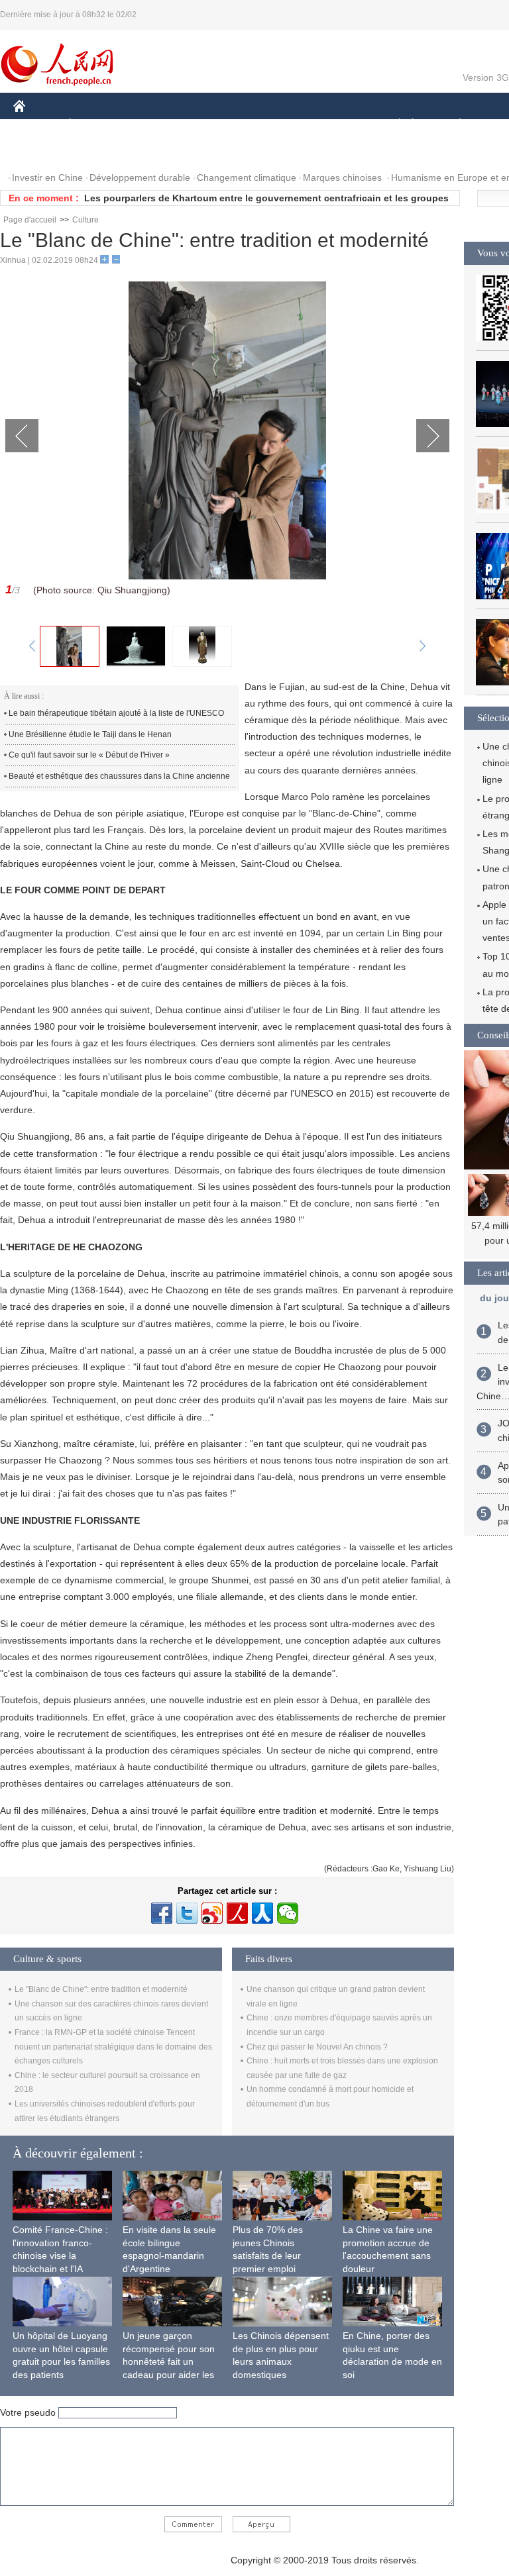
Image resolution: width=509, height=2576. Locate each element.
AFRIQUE (213, 125)
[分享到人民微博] (237, 1913)
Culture (85, 220)
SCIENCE (272, 125)
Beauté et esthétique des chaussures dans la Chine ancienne (119, 776)
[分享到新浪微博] (212, 1913)
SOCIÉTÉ (393, 125)
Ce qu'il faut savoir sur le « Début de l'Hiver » (89, 755)
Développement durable (140, 177)
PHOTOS (41, 151)
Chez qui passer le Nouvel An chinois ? (317, 2047)
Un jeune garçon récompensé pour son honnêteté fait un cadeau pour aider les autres (169, 2361)
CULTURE (333, 125)
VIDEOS (95, 151)
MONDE (156, 125)
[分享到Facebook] (162, 1913)
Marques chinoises (342, 177)
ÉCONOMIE (95, 125)
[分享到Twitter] (187, 1913)
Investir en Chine (47, 177)
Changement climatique (247, 177)
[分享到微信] (288, 1913)
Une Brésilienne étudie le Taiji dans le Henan (90, 734)
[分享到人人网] (262, 1913)
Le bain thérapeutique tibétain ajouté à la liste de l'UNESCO (116, 713)
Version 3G (486, 77)
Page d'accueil (30, 220)
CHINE (36, 125)
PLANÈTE (453, 125)
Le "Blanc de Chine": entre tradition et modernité (101, 1989)
